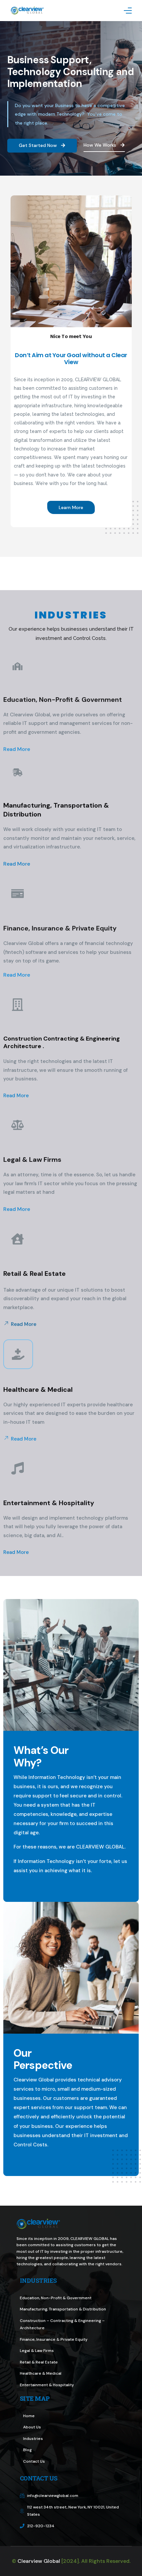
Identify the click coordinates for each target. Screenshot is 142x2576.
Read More (17, 749)
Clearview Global (39, 2561)
